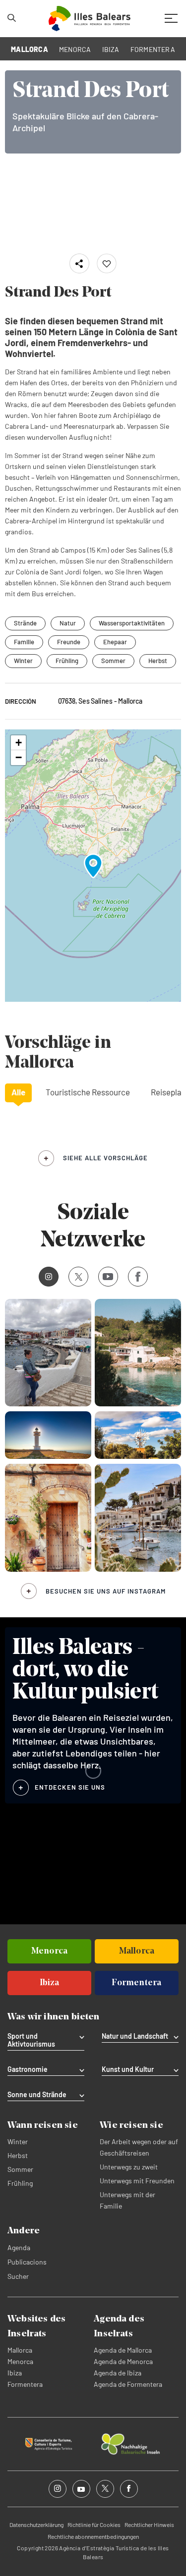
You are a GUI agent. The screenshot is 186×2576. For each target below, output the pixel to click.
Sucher (18, 2276)
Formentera (25, 2384)
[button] (93, 866)
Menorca (20, 2361)
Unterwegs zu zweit (129, 2167)
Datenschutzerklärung (36, 2524)
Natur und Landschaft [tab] (135, 2036)
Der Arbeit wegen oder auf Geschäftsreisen (139, 2147)
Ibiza (15, 2373)
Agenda (19, 2247)
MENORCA (75, 49)
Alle (18, 1092)
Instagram (49, 1277)
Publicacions (27, 2262)
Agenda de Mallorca (123, 2350)
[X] (78, 1277)
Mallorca (20, 2350)
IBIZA (111, 49)
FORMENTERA (153, 49)
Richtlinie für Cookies (94, 2524)
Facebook (138, 1277)
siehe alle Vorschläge (105, 1158)
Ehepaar (115, 642)
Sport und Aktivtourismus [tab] (31, 2040)
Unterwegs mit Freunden (137, 2181)
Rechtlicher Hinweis (149, 2524)
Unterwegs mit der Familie (127, 2200)
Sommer (113, 661)
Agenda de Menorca (123, 2361)
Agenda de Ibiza (118, 2373)
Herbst (158, 661)
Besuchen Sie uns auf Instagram (106, 1591)
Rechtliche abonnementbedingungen (93, 2536)
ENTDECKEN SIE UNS (70, 1787)
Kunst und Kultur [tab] (128, 2069)
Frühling (67, 661)
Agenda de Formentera (128, 2384)
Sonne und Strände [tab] (37, 2095)
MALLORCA (30, 49)
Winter (23, 661)
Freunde (69, 642)
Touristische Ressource (88, 1092)
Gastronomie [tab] (28, 2069)
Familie (24, 642)
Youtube (108, 1277)
